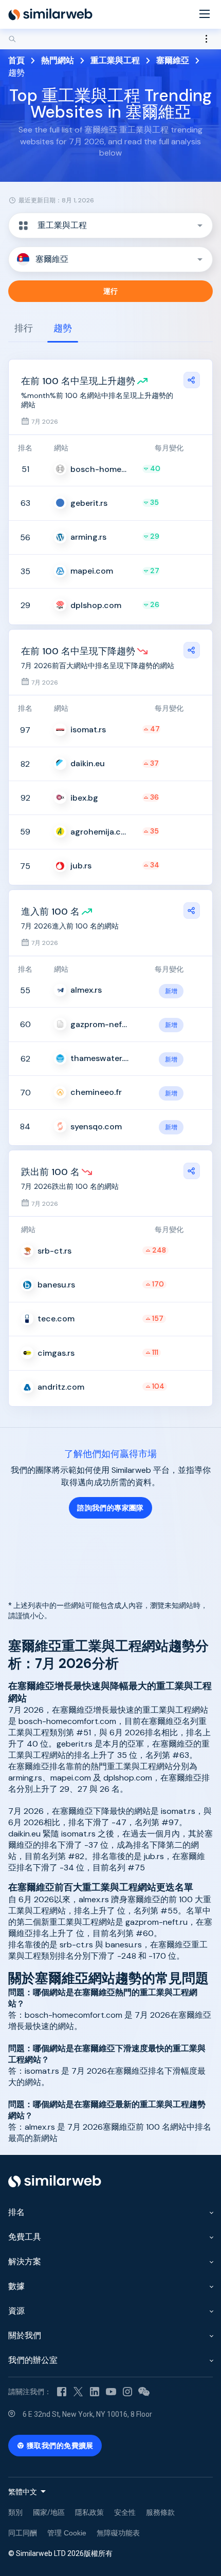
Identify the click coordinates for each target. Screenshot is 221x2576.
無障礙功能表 (118, 2533)
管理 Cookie (67, 2533)
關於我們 (25, 2335)
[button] (110, 225)
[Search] (110, 39)
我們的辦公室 (33, 2360)
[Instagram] (127, 2392)
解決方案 (25, 2261)
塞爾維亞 (173, 60)
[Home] (50, 14)
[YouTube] (111, 2392)
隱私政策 (89, 2512)
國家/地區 (49, 2512)
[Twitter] (78, 2392)
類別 (15, 2512)
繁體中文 (23, 2492)
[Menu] (205, 15)
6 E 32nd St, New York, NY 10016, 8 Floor (87, 2414)
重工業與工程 (115, 60)
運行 (111, 291)
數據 (16, 2286)
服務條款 (160, 2512)
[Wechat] (144, 2392)
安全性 (125, 2512)
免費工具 (25, 2237)
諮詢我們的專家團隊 (110, 1508)
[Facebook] (62, 2392)
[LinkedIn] (95, 2392)
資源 (16, 2311)
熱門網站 (58, 60)
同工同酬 (23, 2533)
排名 (16, 2212)
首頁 (16, 60)
